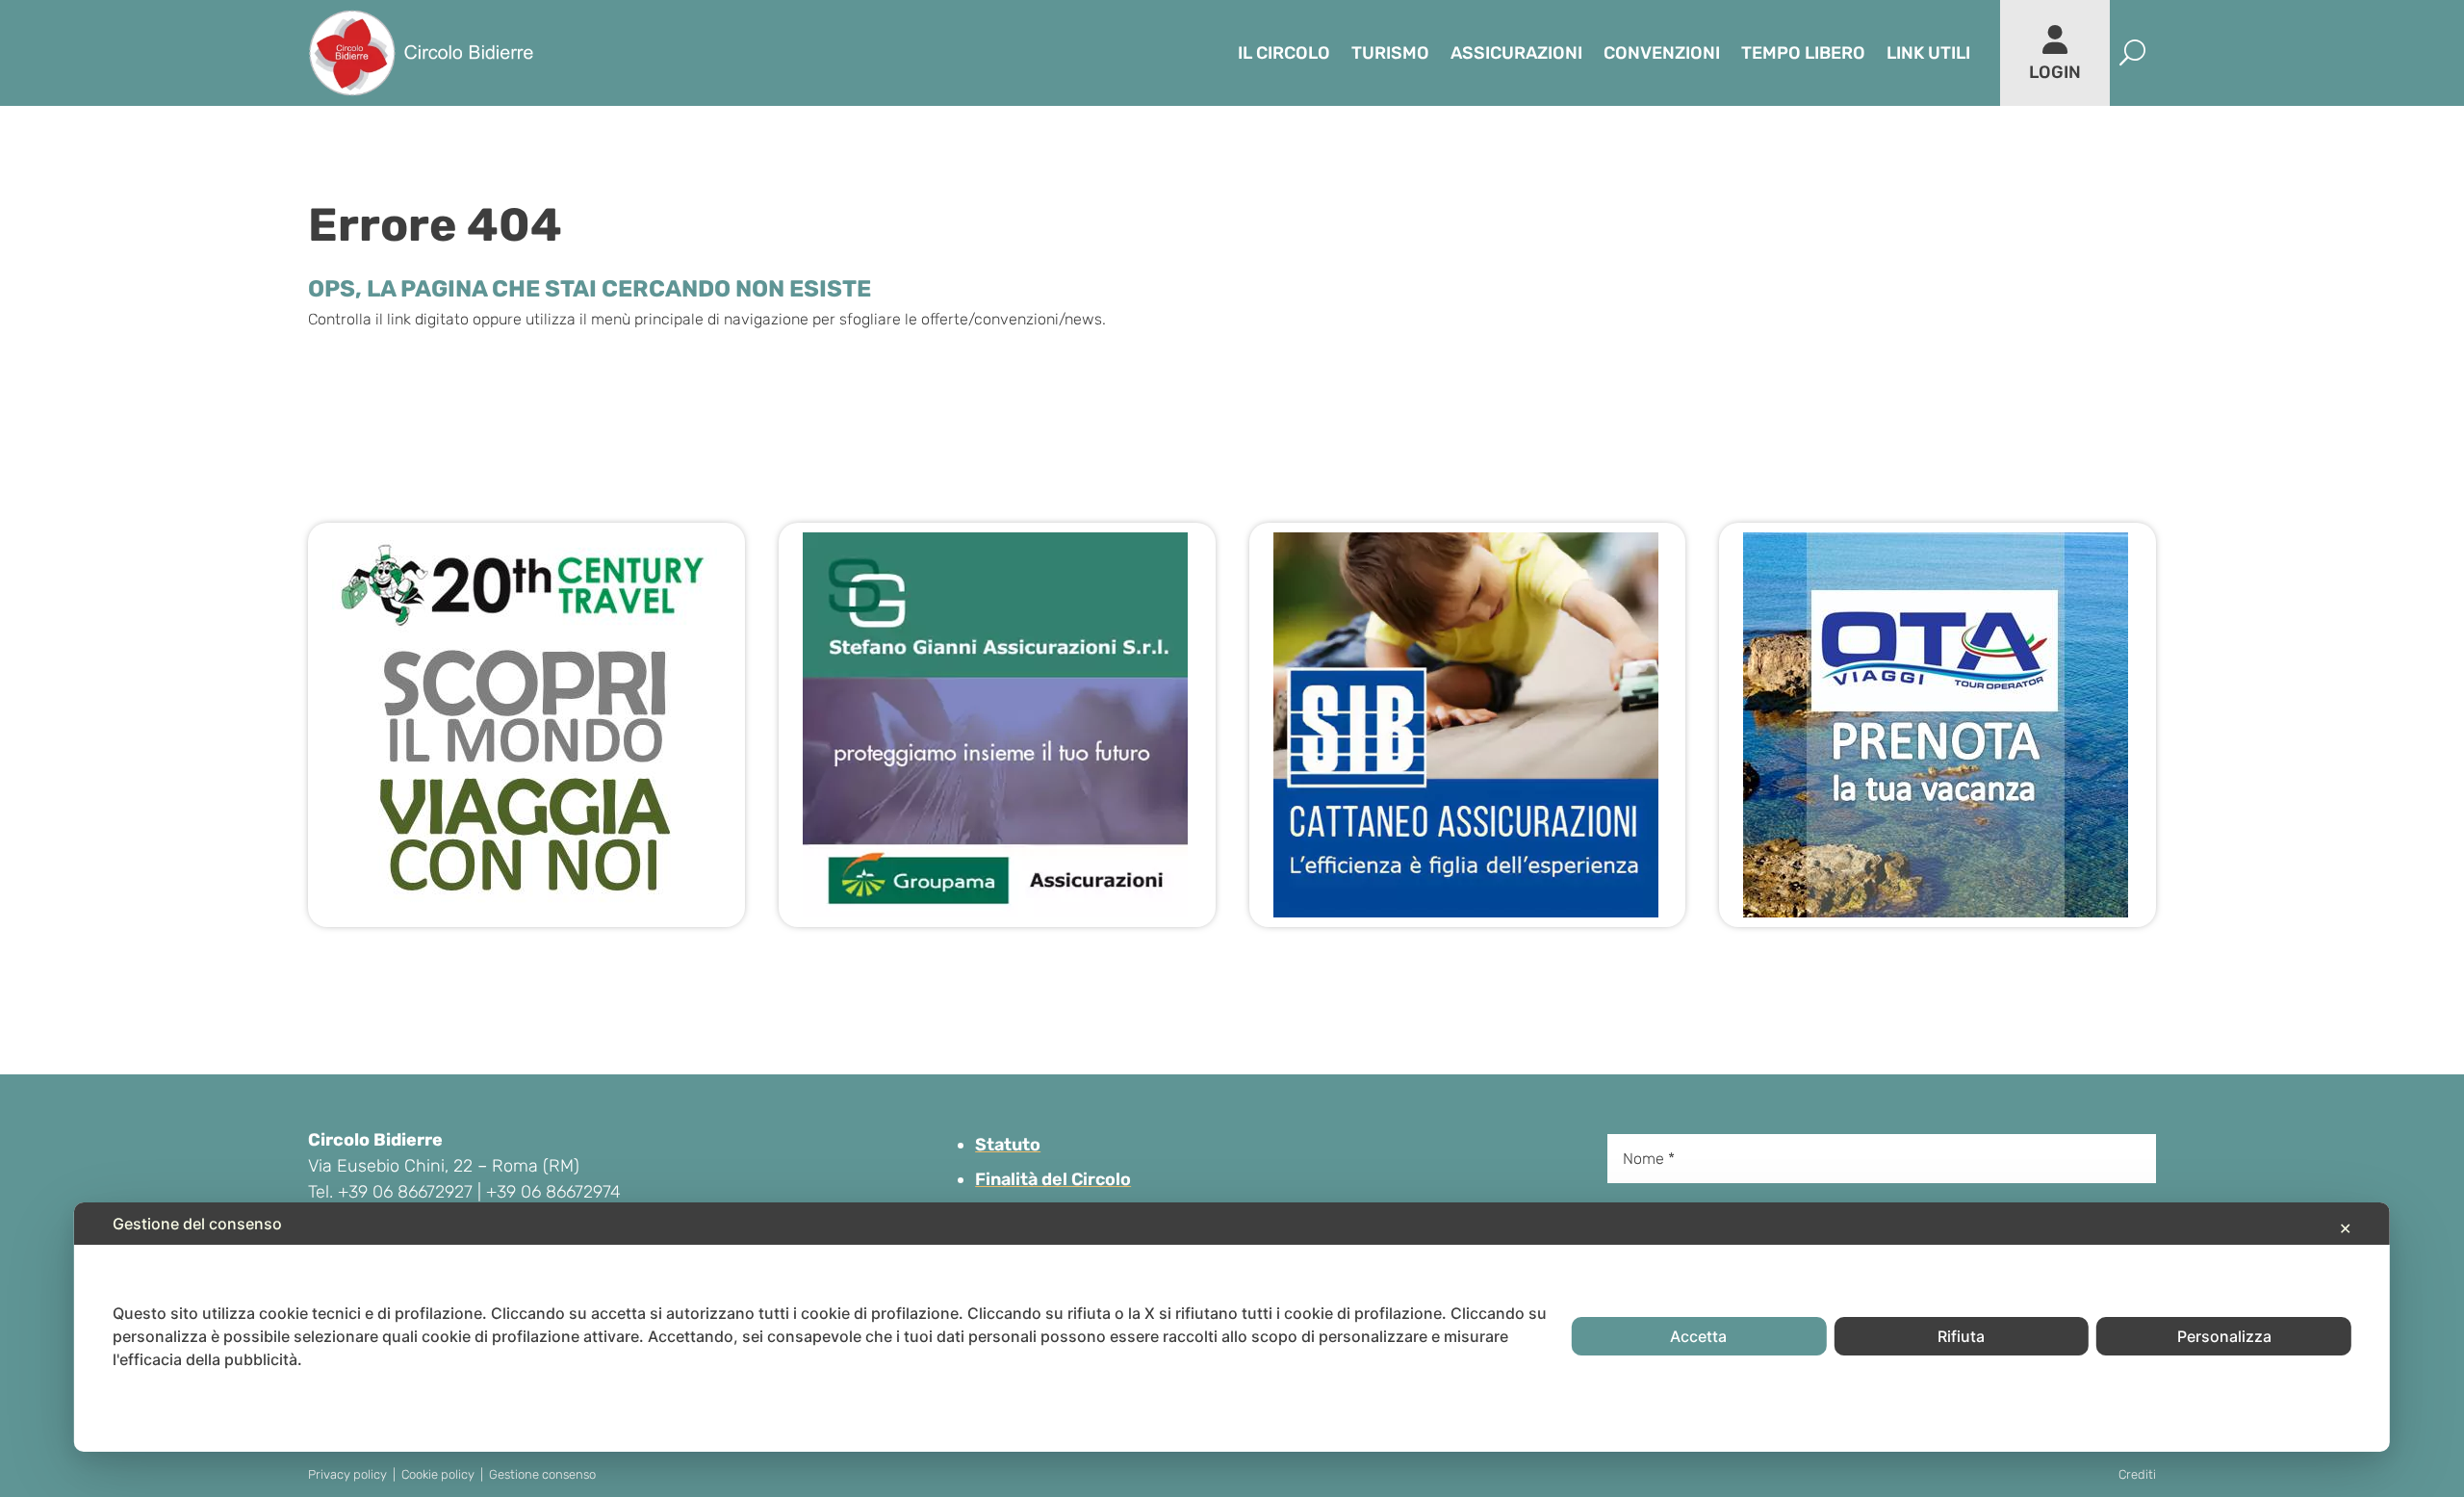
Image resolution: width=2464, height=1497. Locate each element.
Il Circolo (1284, 53)
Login (2055, 72)
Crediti (2137, 1474)
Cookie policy (438, 1474)
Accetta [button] (1698, 1336)
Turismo (1390, 53)
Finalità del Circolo (1053, 1179)
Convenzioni (1662, 53)
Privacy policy (347, 1474)
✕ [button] (2345, 1228)
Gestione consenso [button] (542, 1474)
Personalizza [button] (2224, 1336)
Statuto (1008, 1145)
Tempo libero (1803, 53)
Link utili (1928, 53)
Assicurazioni (1516, 53)
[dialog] (1232, 1327)
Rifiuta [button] (1961, 1336)
